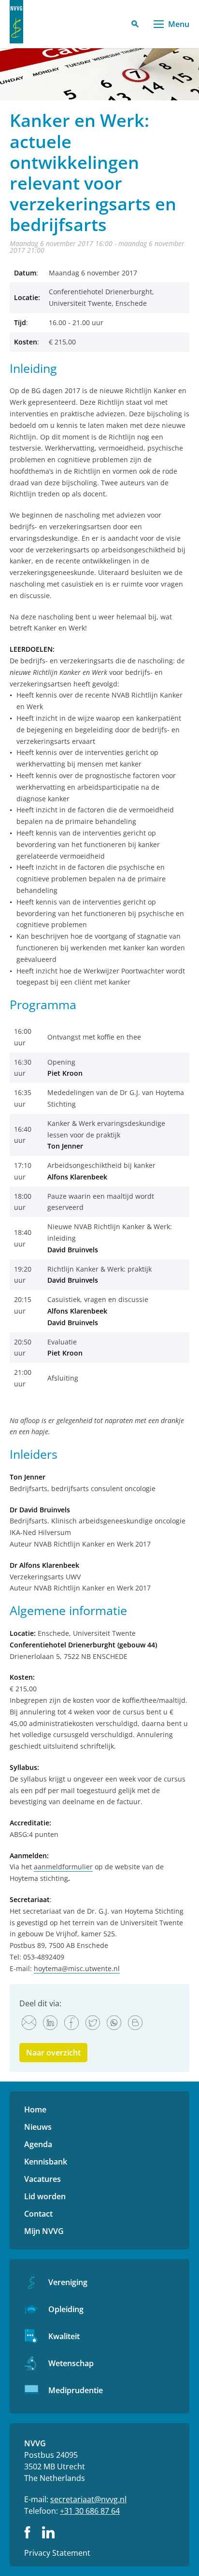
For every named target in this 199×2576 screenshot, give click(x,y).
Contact (38, 2214)
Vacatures (43, 2179)
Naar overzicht (53, 2053)
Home (35, 2110)
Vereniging (68, 2282)
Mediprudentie (76, 2390)
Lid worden (45, 2196)
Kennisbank (46, 2162)
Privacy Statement (57, 2553)
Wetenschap (71, 2363)
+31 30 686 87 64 (90, 2511)
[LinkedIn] (50, 2023)
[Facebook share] (71, 2023)
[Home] (16, 22)
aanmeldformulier (63, 1867)
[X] (93, 2023)
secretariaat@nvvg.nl (88, 2499)
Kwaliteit (64, 2336)
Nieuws (38, 2127)
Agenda (38, 2144)
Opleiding (66, 2309)
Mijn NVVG (44, 2231)
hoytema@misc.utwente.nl (77, 1968)
